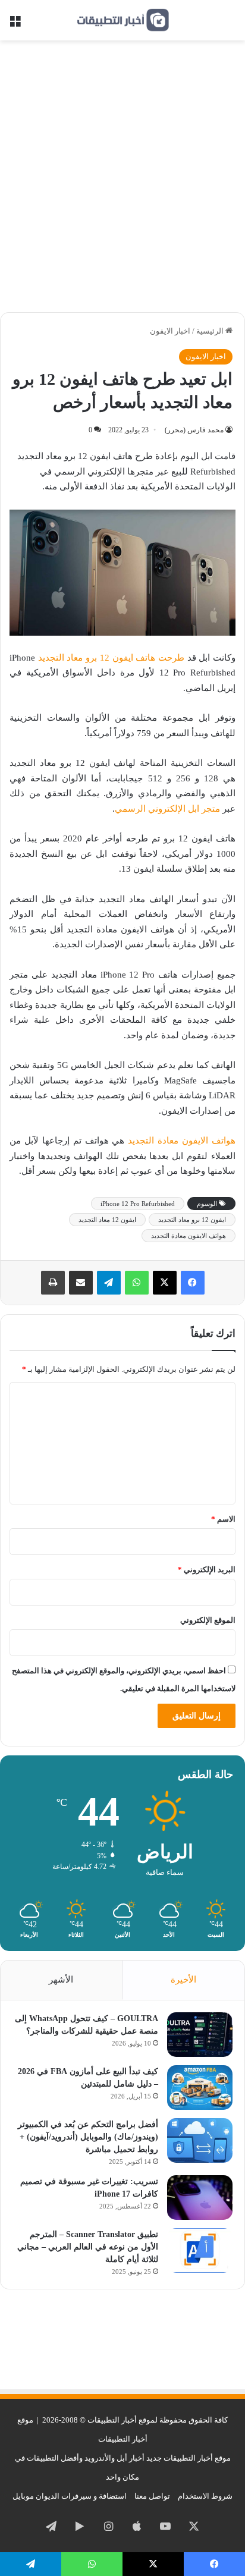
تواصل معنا (152, 2496)
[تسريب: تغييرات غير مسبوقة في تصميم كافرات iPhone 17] (200, 2198)
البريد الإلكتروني (207, 1570)
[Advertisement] (122, 181)
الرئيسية (211, 331)
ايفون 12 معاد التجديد (107, 1220)
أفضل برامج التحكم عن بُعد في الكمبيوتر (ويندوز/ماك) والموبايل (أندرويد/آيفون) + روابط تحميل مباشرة (88, 2137)
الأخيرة (183, 1980)
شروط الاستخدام (205, 2496)
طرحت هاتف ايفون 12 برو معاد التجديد (111, 658)
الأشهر (61, 1980)
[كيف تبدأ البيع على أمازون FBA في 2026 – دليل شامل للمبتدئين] (200, 2087)
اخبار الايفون (170, 331)
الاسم (223, 1519)
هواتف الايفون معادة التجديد (182, 1141)
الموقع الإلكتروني (208, 1620)
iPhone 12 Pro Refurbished (138, 1204)
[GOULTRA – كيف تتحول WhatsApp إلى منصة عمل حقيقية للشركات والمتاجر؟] (200, 2035)
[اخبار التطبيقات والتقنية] (122, 20)
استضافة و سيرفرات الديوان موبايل (70, 2496)
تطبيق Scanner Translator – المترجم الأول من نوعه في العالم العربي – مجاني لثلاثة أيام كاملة (88, 2247)
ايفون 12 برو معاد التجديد (192, 1220)
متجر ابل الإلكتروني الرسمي (167, 809)
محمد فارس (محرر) (194, 430)
